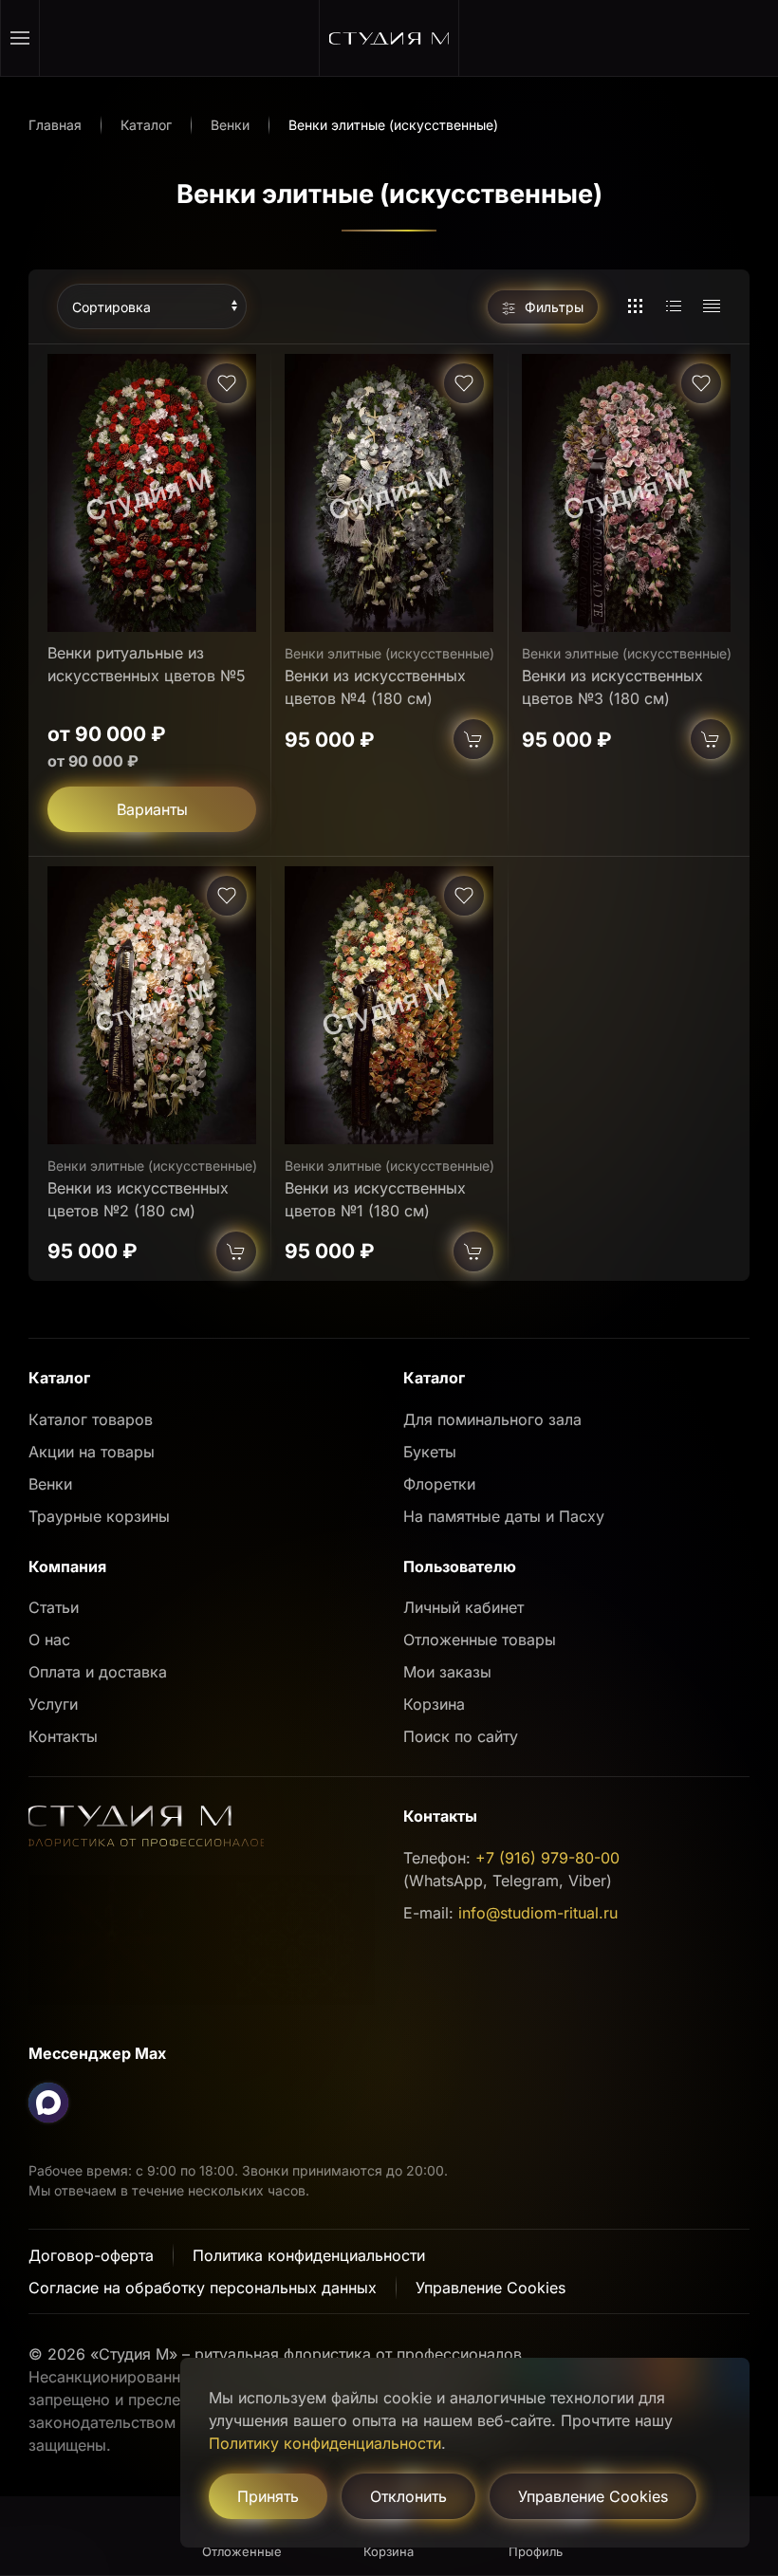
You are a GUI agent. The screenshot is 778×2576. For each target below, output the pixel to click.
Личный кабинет (463, 1607)
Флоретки (439, 1484)
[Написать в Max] (48, 2103)
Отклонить (408, 2496)
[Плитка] (636, 306)
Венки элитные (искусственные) (389, 653)
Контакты (63, 1736)
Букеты (430, 1452)
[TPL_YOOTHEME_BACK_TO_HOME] (389, 38)
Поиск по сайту (461, 1736)
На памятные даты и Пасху (504, 1516)
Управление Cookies (491, 2288)
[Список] (674, 306)
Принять (268, 2496)
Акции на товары (92, 1452)
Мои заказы (447, 1672)
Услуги (53, 1704)
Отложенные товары (480, 1640)
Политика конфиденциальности (309, 2255)
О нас (49, 1640)
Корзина (434, 1704)
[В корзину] (473, 739)
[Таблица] (712, 306)
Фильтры (552, 307)
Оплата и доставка (98, 1672)
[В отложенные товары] (227, 383)
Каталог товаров (91, 1419)
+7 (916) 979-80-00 (547, 1858)
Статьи (54, 1607)
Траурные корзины (99, 1516)
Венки (50, 1484)
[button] (20, 38)
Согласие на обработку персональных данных (203, 2288)
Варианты (152, 809)
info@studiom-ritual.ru (538, 1913)
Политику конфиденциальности (325, 2443)
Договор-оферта (91, 2255)
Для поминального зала (492, 1419)
